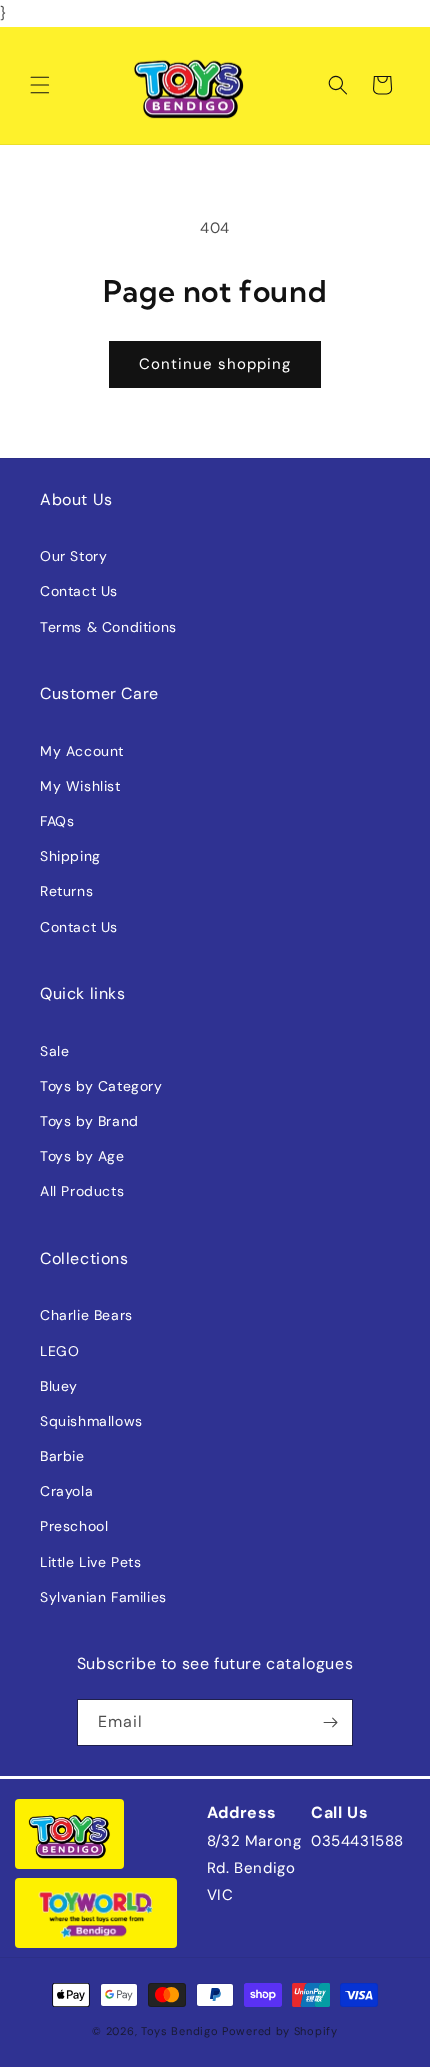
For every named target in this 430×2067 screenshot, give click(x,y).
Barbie (62, 1456)
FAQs (57, 821)
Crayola (66, 1491)
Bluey (59, 1386)
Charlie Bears (86, 1315)
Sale (54, 1051)
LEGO (59, 1351)
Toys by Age (82, 1156)
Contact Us (79, 591)
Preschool (74, 1526)
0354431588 (357, 1841)
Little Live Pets (91, 1562)
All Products (82, 1191)
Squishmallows (91, 1421)
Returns (66, 891)
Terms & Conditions (108, 627)
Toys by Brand (89, 1121)
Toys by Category (101, 1086)
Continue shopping (215, 364)
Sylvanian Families (103, 1597)
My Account (82, 751)
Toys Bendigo (179, 2031)
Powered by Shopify (280, 2031)
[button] (40, 85)
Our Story (73, 556)
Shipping (70, 856)
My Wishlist (80, 786)
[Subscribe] (330, 1722)
